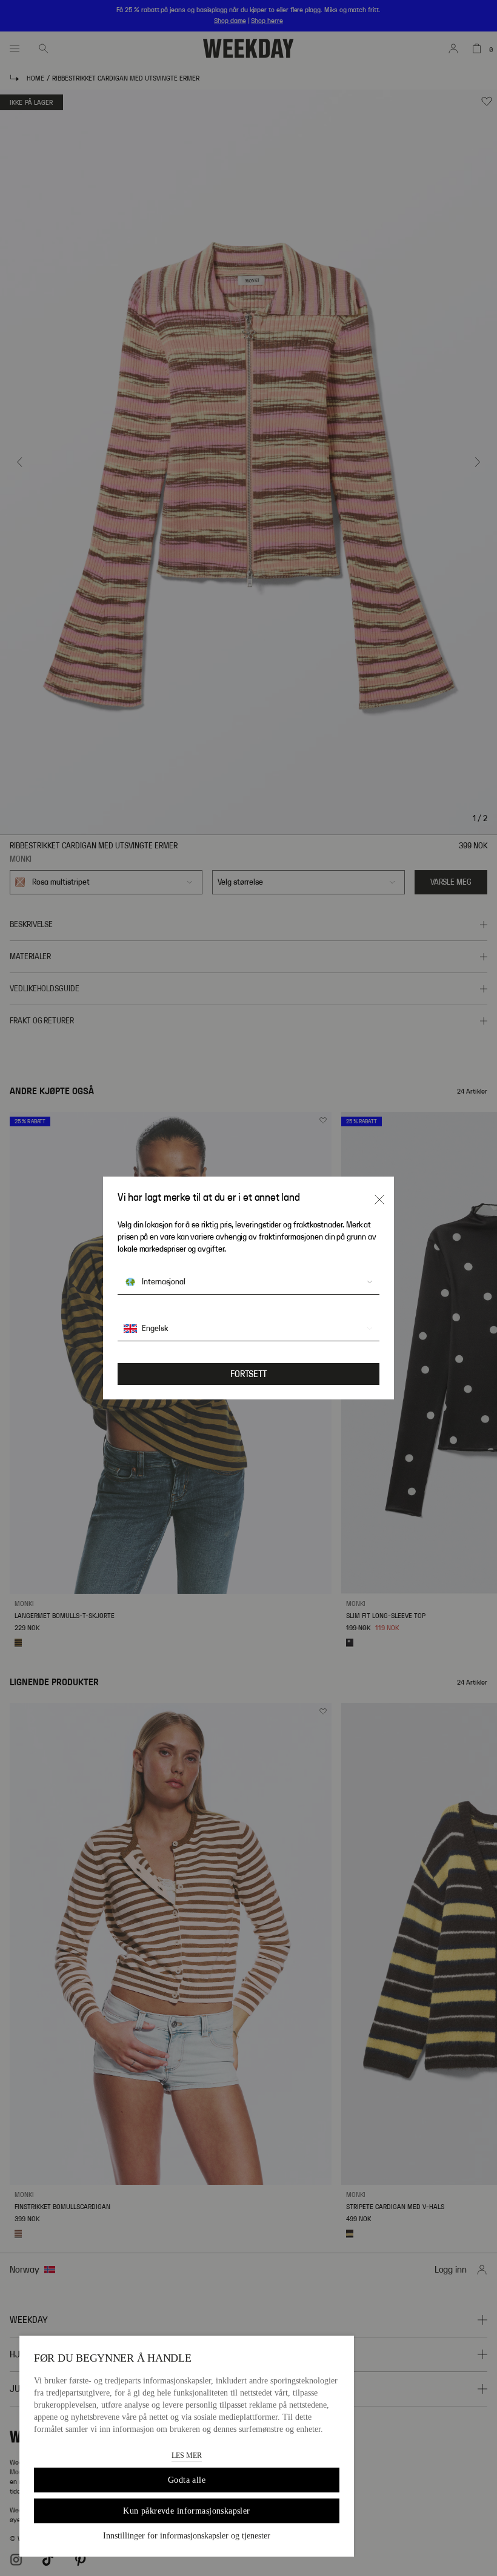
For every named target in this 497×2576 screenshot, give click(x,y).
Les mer (187, 2455)
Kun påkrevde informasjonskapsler (186, 2511)
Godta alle (187, 2480)
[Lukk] (379, 1200)
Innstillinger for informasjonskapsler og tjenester (187, 2536)
